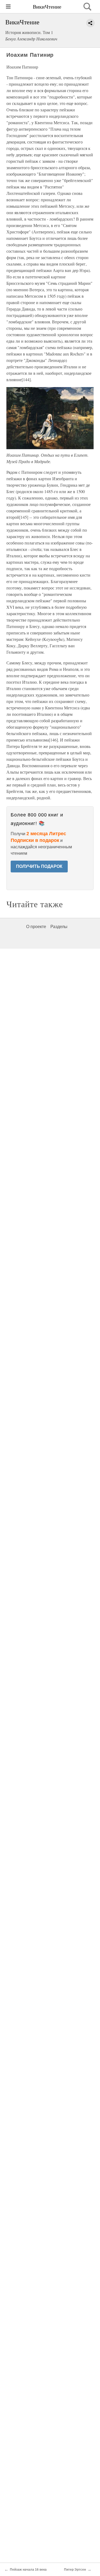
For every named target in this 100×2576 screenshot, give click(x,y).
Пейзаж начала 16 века (28, 2570)
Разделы (59, 927)
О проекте (36, 927)
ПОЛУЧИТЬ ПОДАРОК (39, 866)
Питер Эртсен (75, 2570)
